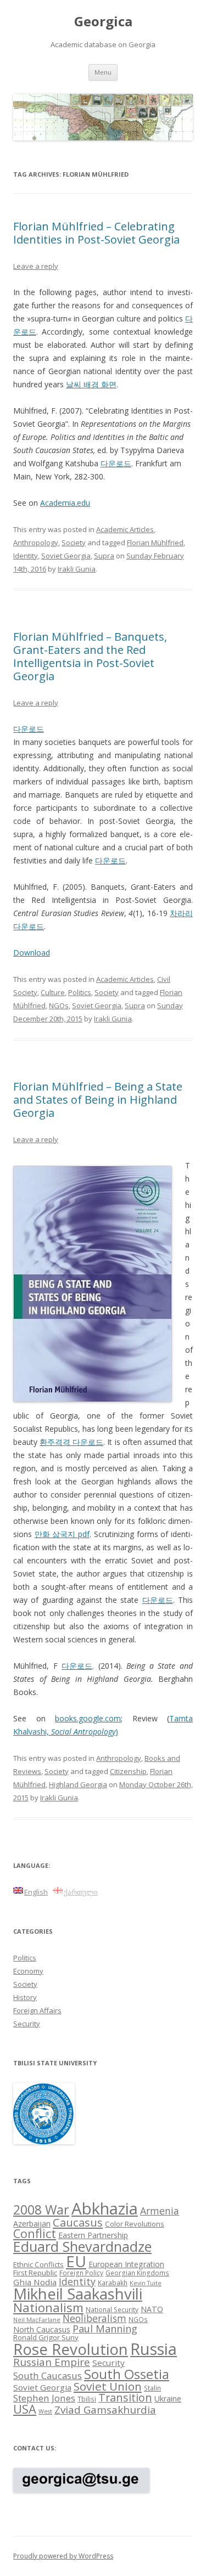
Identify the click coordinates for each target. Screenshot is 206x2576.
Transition (125, 2397)
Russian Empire (52, 2362)
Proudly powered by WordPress (63, 2556)
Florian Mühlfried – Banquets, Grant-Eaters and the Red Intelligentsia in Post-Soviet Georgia (90, 656)
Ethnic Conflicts (38, 2264)
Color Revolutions (135, 2224)
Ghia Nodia (35, 2282)
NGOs (59, 1005)
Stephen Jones (44, 2398)
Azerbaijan (32, 2224)
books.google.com (88, 1718)
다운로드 (116, 463)
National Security (112, 2309)
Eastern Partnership (93, 2235)
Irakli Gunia (77, 569)
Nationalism (48, 2307)
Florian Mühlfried (155, 543)
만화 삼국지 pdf (62, 1534)
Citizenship (128, 1771)
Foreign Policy (81, 2273)
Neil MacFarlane (37, 2320)
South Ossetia (127, 2374)
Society (74, 543)
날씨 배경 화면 (91, 384)
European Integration (126, 2264)
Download (32, 953)
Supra (104, 556)
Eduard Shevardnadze (82, 2246)
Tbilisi (87, 2399)
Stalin (152, 2388)
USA (25, 2409)
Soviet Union (108, 2386)
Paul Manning (105, 2329)
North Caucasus (42, 2329)
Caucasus (78, 2222)
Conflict (35, 2233)
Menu (103, 72)
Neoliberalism (94, 2318)
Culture (53, 992)
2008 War (41, 2210)
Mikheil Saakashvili (78, 2294)
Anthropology (36, 543)
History (25, 1997)
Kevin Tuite (146, 2283)
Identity (26, 556)
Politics (80, 992)
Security (27, 2024)
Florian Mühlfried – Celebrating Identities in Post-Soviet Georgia (96, 233)
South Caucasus (48, 2376)
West (45, 2411)
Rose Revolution (71, 2349)
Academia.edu (65, 503)
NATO (152, 2309)
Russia (154, 2349)
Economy (28, 1971)
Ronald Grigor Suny (46, 2337)
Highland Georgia (78, 1784)
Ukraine (168, 2399)
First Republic (35, 2273)
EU (76, 2261)
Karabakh (113, 2283)
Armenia (160, 2211)
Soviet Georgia (66, 556)
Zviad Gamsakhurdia (105, 2410)
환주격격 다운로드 (71, 1442)
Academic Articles (125, 529)
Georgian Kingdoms (137, 2273)
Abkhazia (105, 2208)
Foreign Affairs (37, 2010)
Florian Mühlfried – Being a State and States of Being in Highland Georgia (98, 1100)
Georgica (103, 22)
